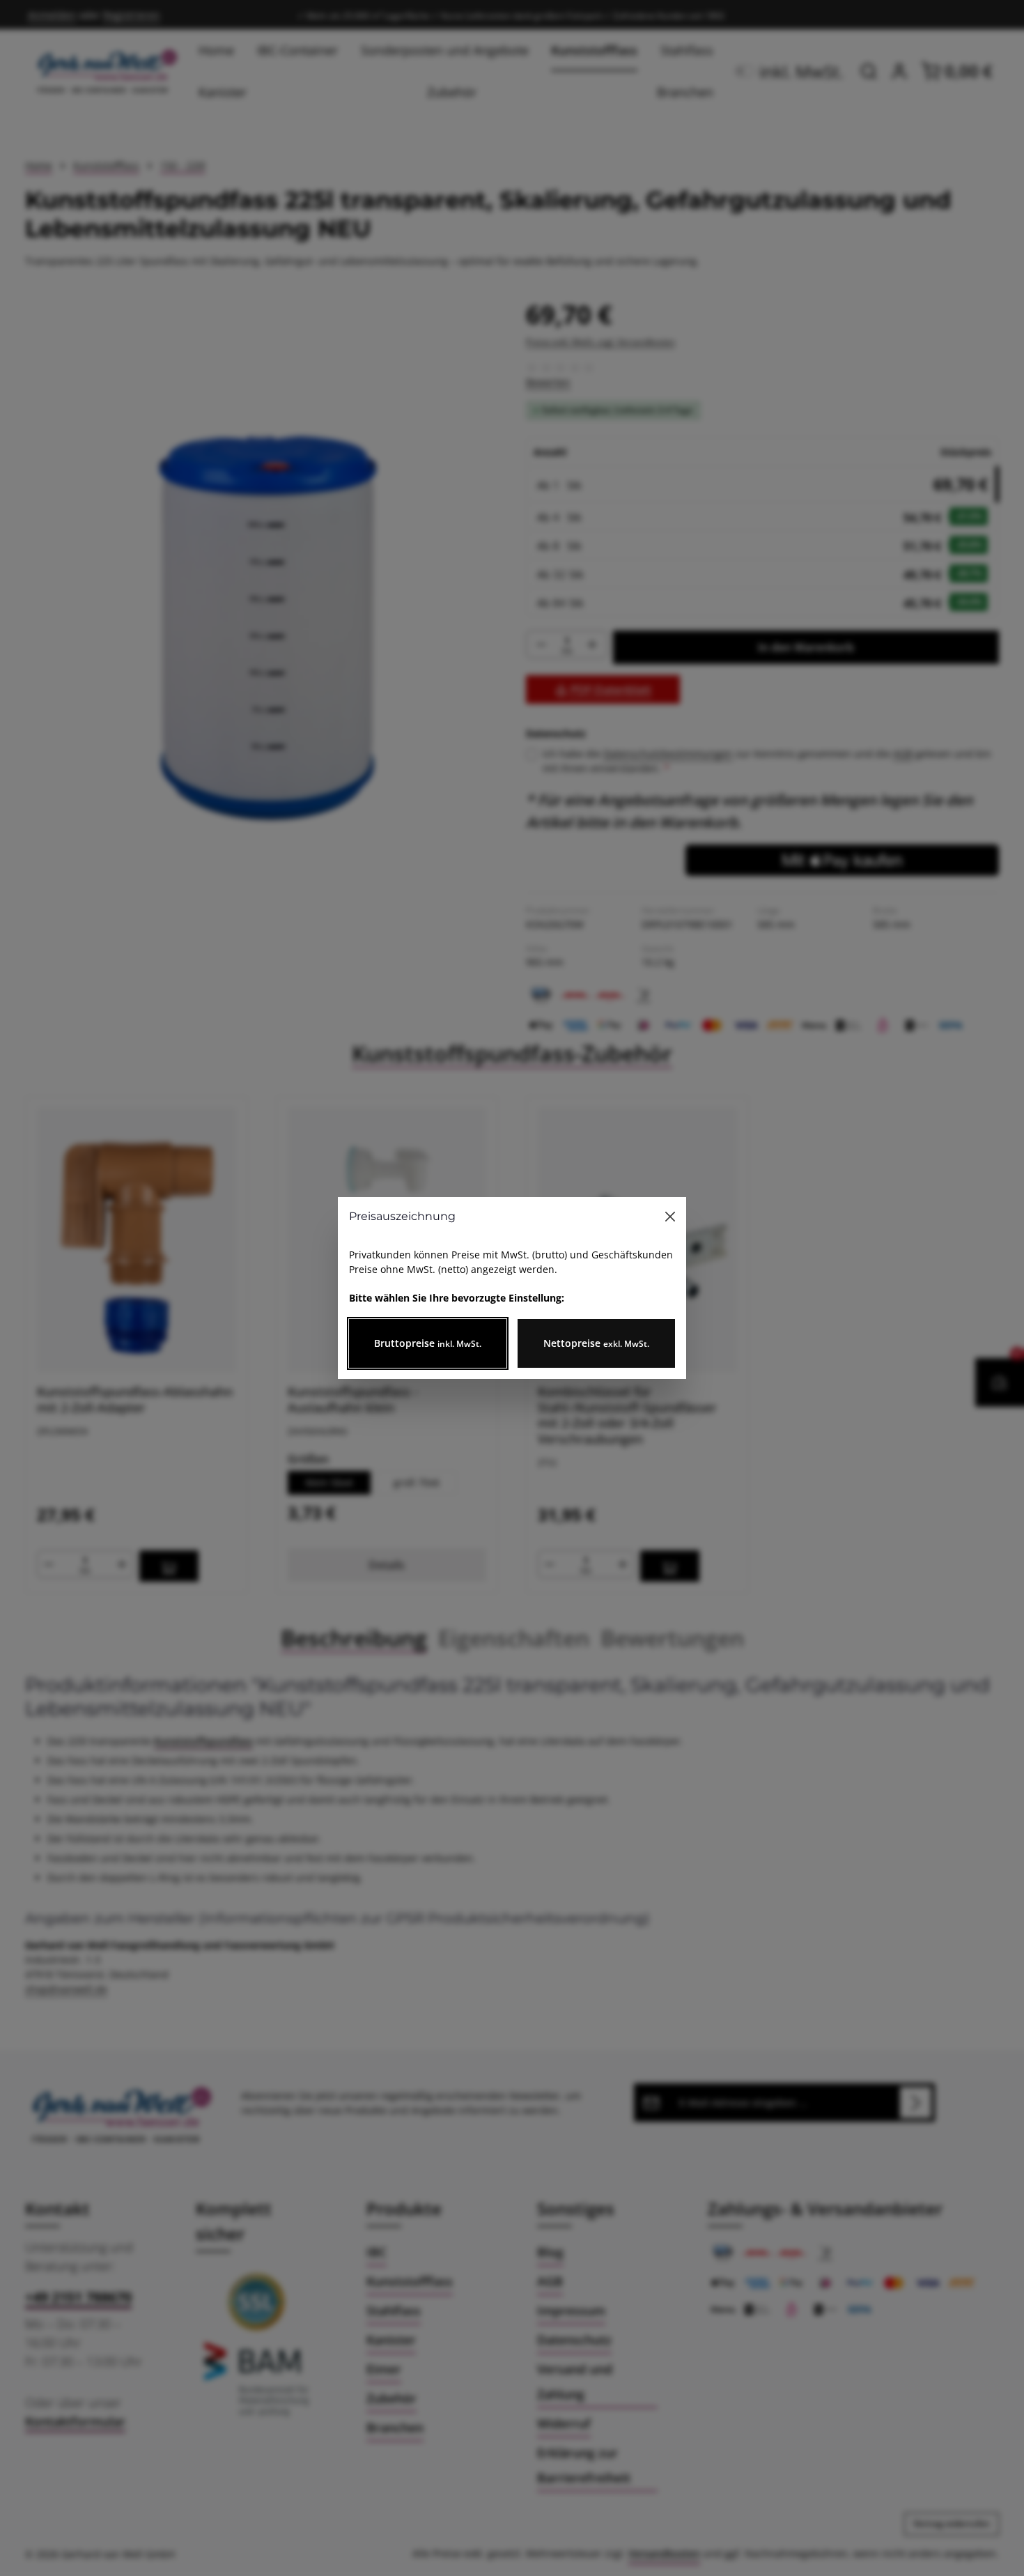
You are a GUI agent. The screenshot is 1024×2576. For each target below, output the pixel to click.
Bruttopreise (428, 1343)
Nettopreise (596, 1343)
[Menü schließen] (670, 1217)
